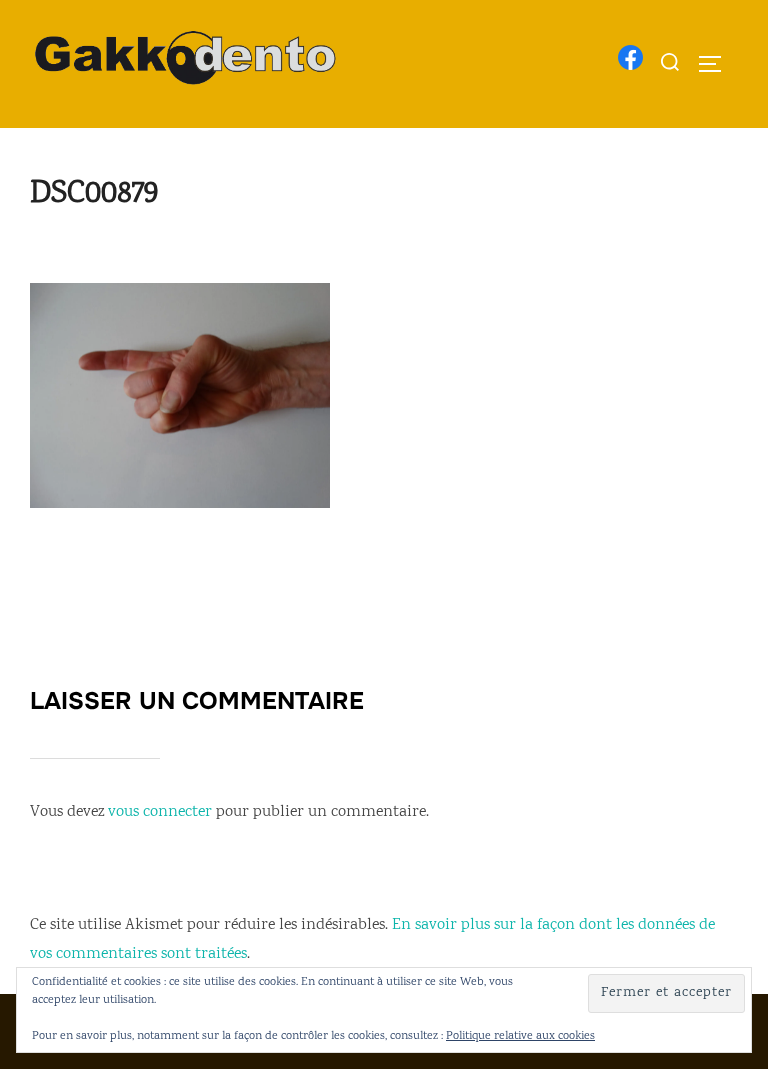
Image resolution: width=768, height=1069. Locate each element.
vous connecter (160, 812)
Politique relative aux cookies (520, 1036)
